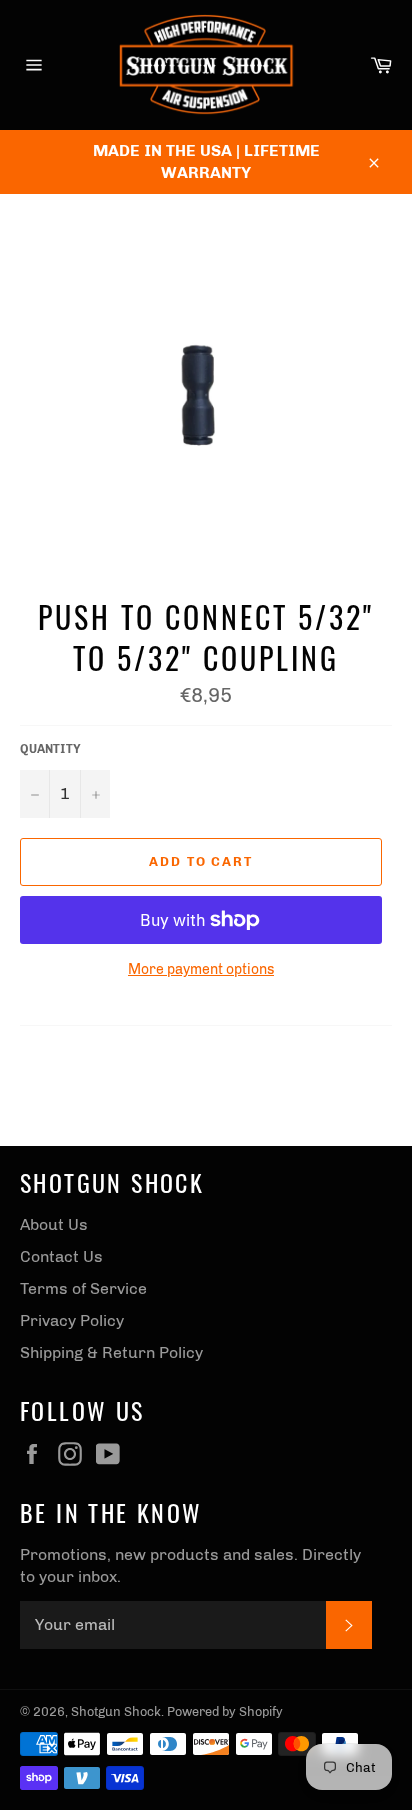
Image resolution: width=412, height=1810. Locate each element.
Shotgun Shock (116, 1711)
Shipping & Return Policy (111, 1352)
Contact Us (61, 1256)
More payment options (201, 969)
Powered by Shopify (225, 1711)
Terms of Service (83, 1288)
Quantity (50, 749)
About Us (54, 1224)
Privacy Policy (72, 1320)
